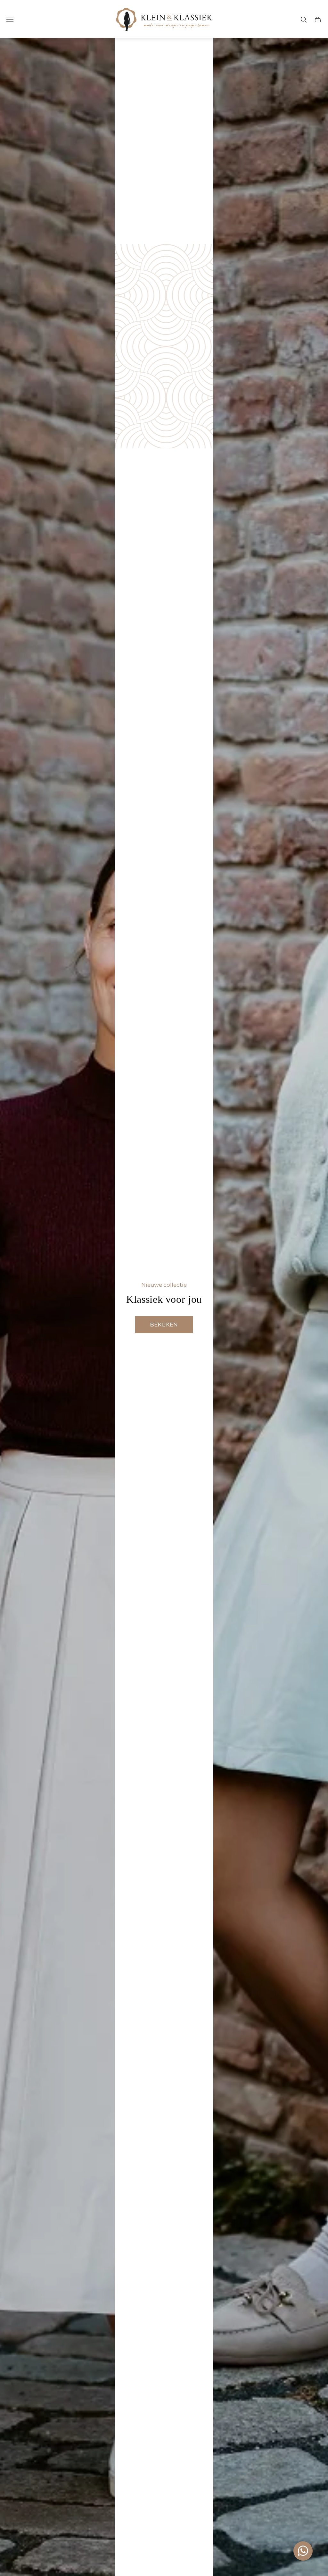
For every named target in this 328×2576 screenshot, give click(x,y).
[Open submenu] (10, 20)
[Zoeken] (304, 20)
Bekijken (164, 1325)
